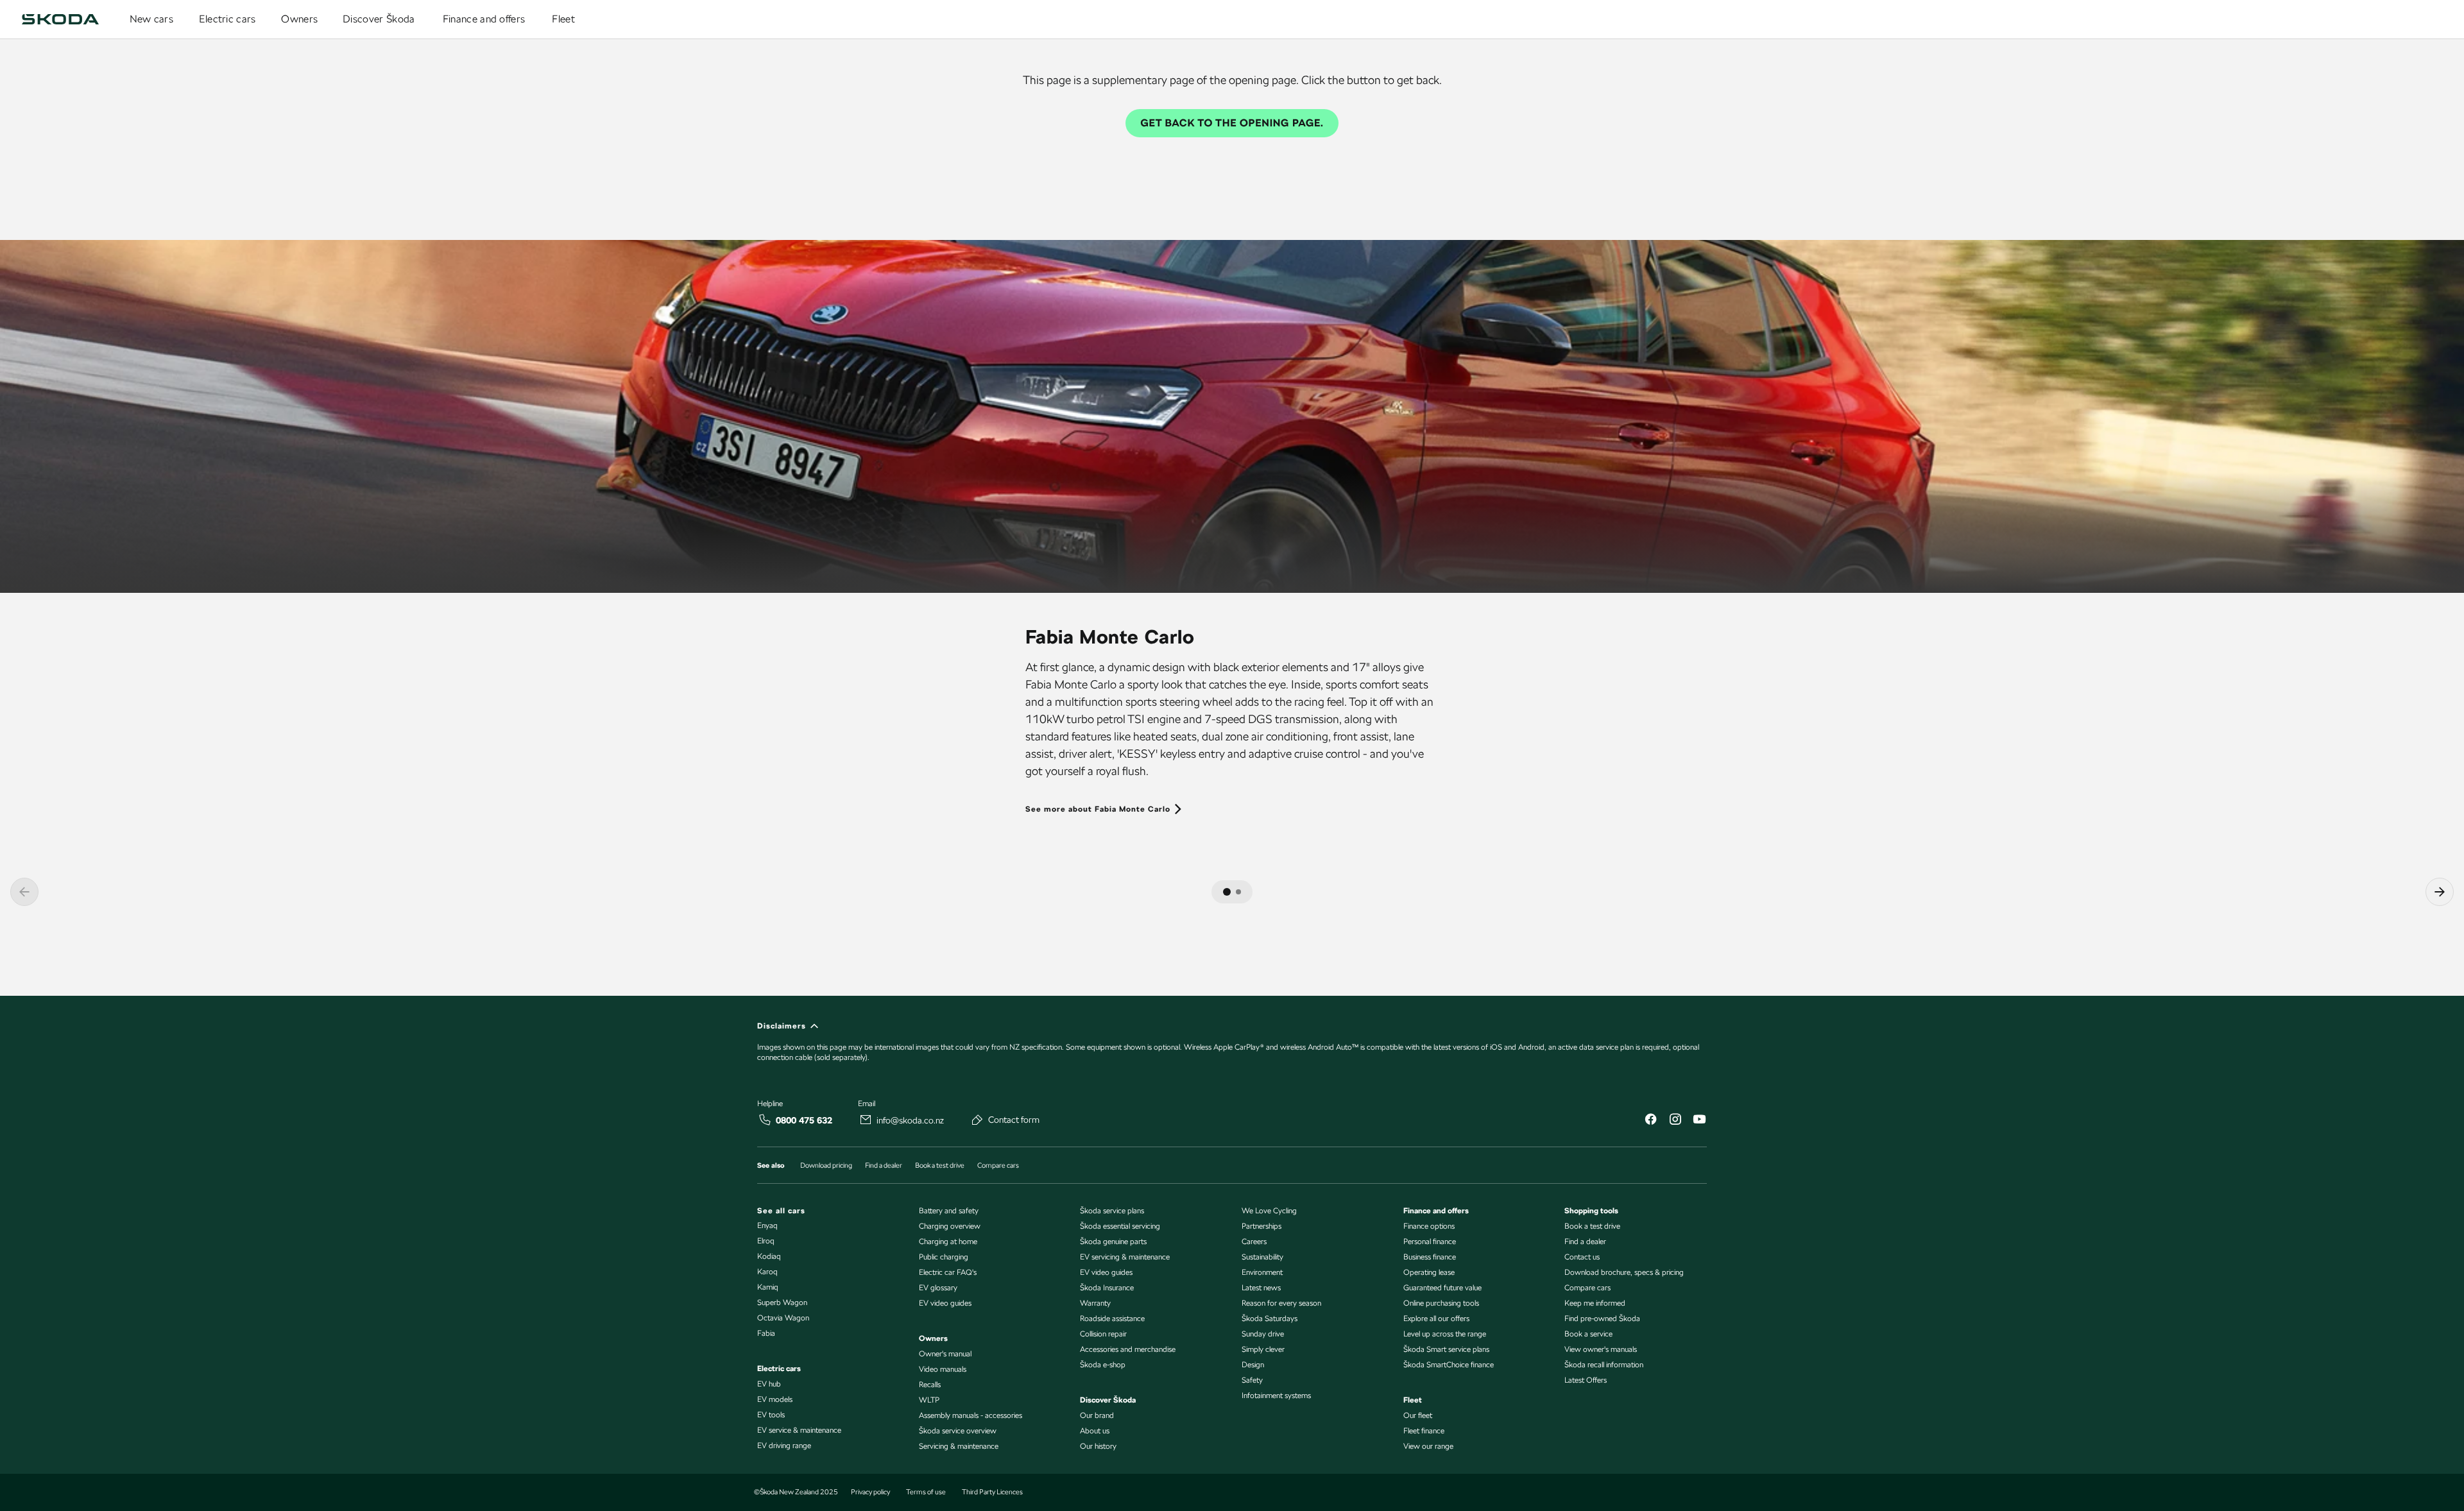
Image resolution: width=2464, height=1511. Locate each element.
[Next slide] (2440, 892)
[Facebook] (1650, 1121)
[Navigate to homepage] (60, 19)
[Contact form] (977, 1120)
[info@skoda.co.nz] (866, 1120)
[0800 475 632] (765, 1120)
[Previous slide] (24, 892)
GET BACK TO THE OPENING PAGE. (1232, 123)
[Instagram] (1675, 1121)
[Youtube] (1699, 1121)
